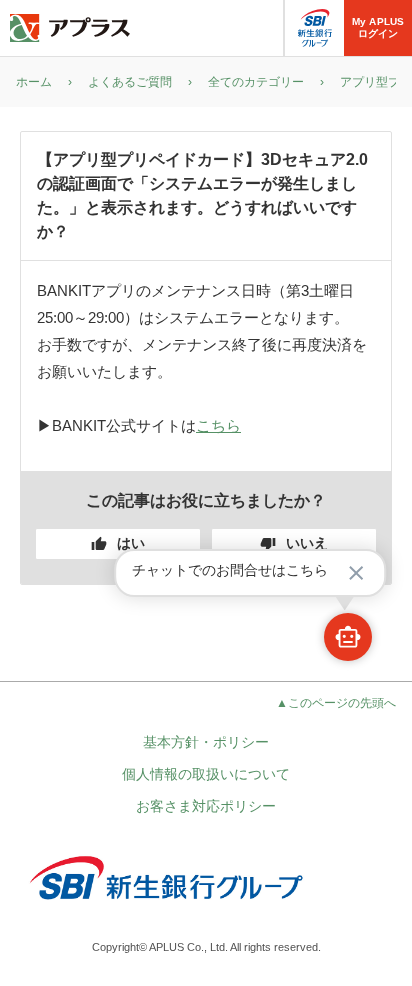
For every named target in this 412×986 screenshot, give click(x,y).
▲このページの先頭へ (336, 703)
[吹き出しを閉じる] (356, 573)
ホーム (34, 82)
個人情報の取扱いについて (206, 774)
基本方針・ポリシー (206, 742)
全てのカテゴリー (256, 82)
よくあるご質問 (130, 82)
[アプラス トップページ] (70, 28)
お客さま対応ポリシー (206, 806)
